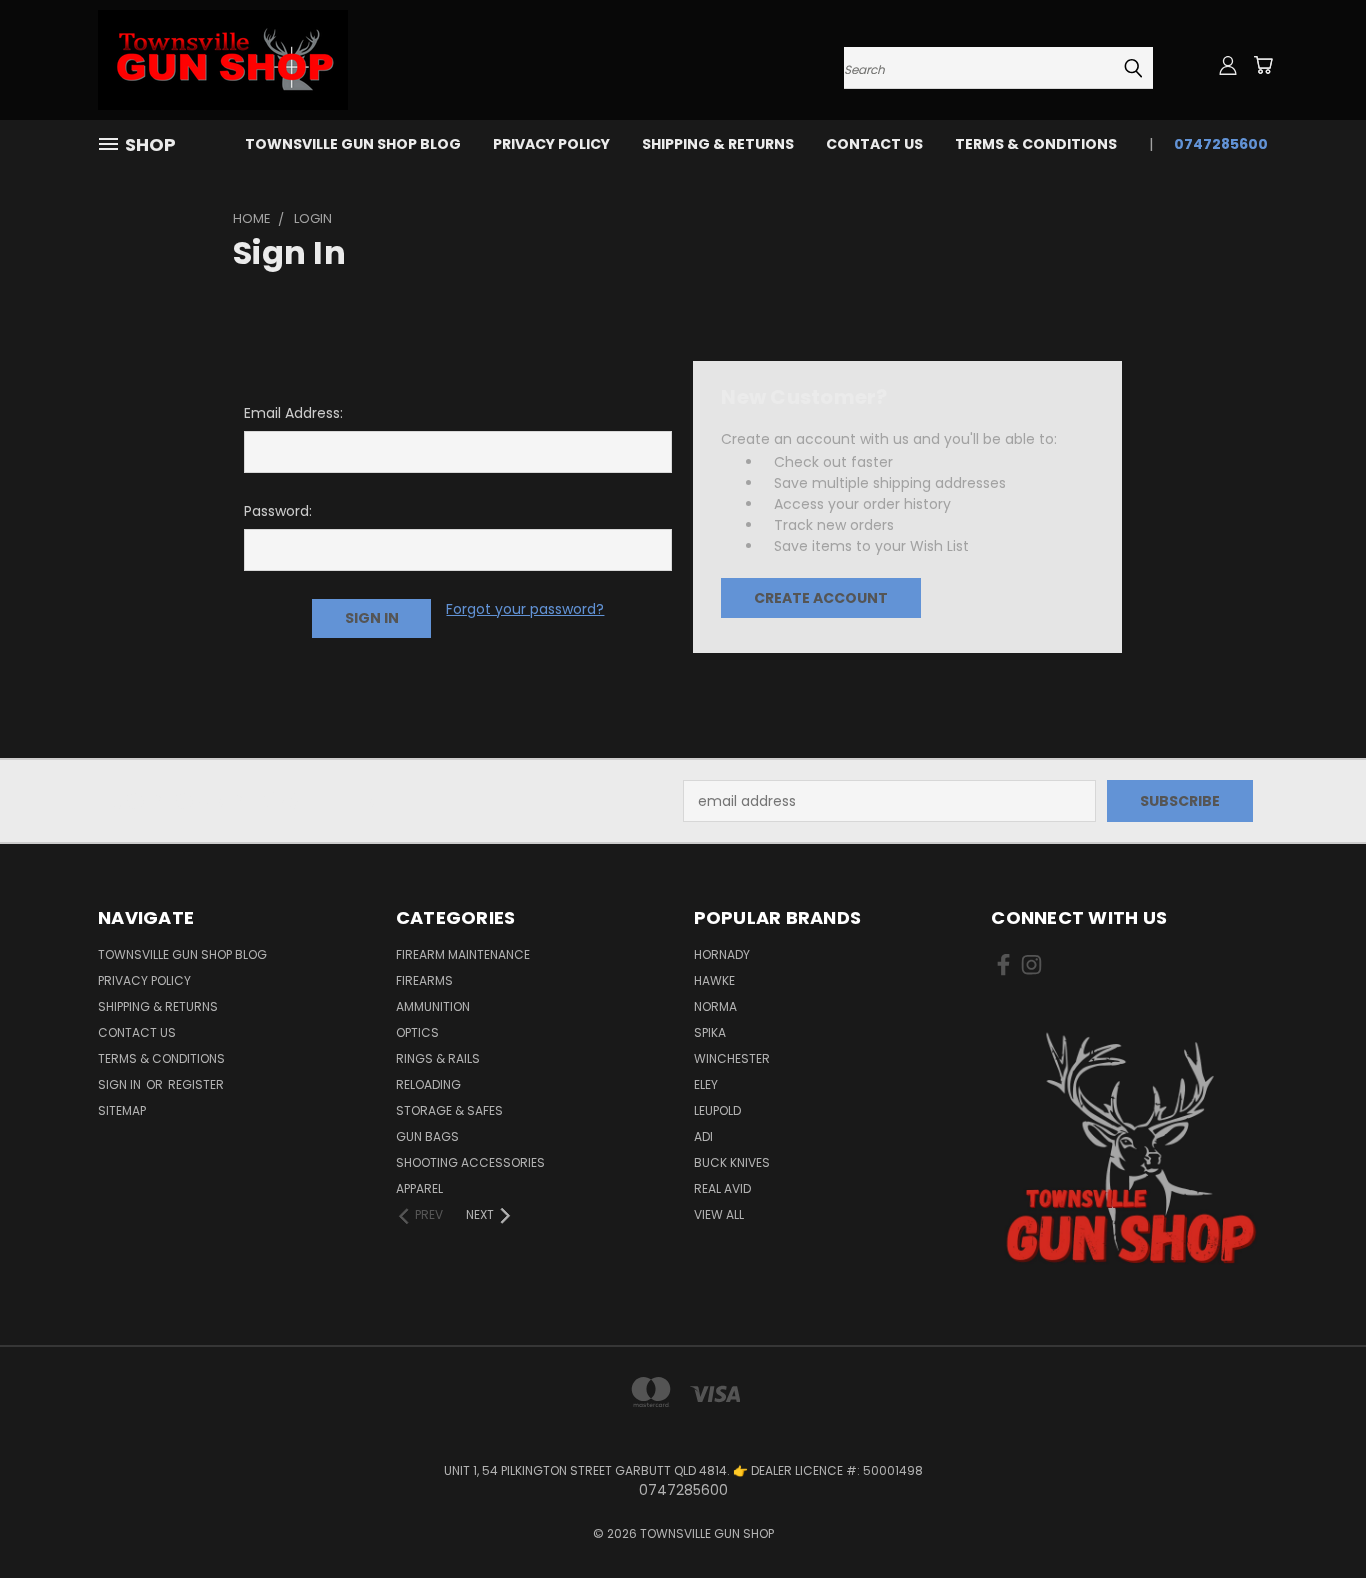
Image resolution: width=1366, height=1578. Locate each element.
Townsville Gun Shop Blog (353, 144)
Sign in (121, 1084)
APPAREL (419, 1188)
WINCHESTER (732, 1058)
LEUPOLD (717, 1110)
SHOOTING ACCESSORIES (470, 1162)
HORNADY (722, 954)
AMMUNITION (433, 1006)
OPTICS (417, 1032)
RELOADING (428, 1084)
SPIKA (710, 1032)
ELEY (706, 1084)
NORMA (715, 1006)
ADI (703, 1136)
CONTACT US (874, 144)
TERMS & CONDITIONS (1036, 144)
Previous (1313, 1515)
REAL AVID (722, 1188)
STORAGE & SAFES (449, 1110)
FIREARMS (424, 980)
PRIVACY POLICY (551, 144)
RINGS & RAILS (438, 1058)
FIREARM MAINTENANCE (463, 954)
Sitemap (122, 1110)
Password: (278, 511)
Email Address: (293, 413)
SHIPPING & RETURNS (718, 144)
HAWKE (714, 980)
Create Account (821, 598)
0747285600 (1221, 144)
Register (196, 1084)
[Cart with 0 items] (1263, 65)
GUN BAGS (427, 1136)
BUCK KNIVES (732, 1162)
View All (719, 1214)
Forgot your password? (525, 609)
